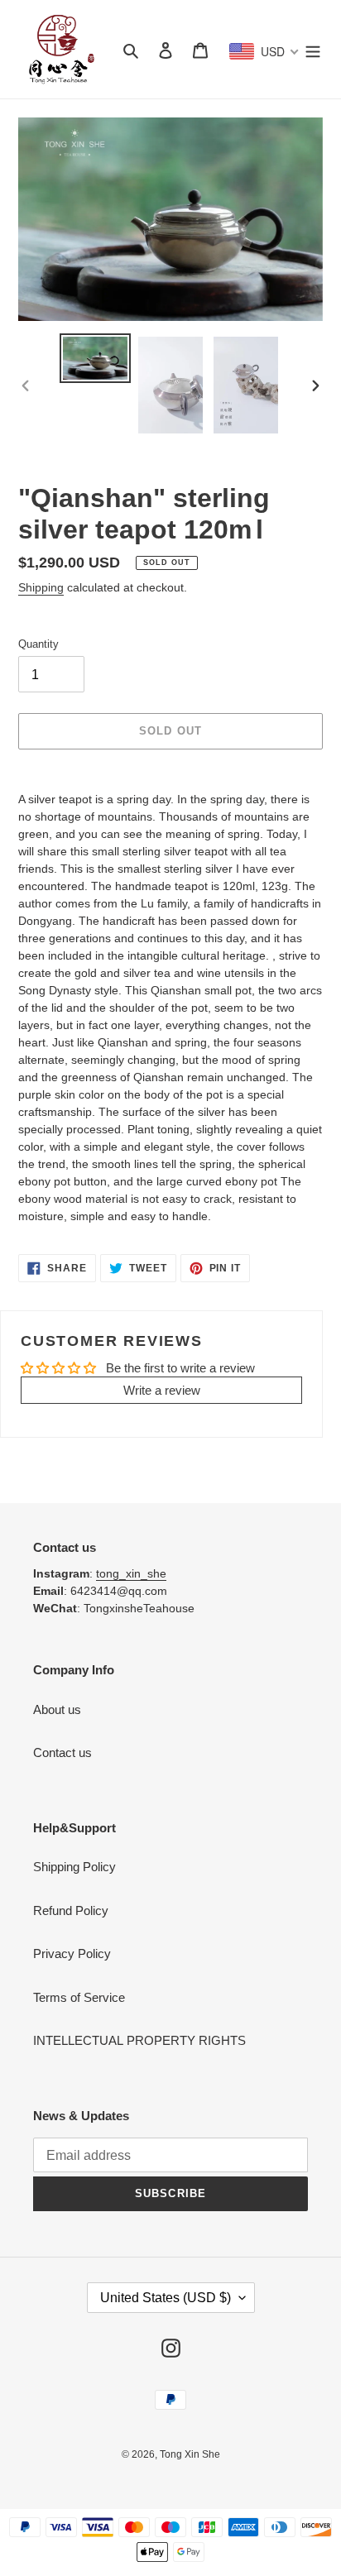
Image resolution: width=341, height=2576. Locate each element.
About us (57, 1709)
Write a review (162, 1390)
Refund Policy (71, 1910)
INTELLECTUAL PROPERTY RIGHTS (139, 2040)
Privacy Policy (72, 1954)
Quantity (38, 644)
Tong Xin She (190, 2454)
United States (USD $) (166, 2298)
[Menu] (313, 49)
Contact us (62, 1752)
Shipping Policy (74, 1867)
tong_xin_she (131, 1573)
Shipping (41, 587)
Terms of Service (79, 1997)
